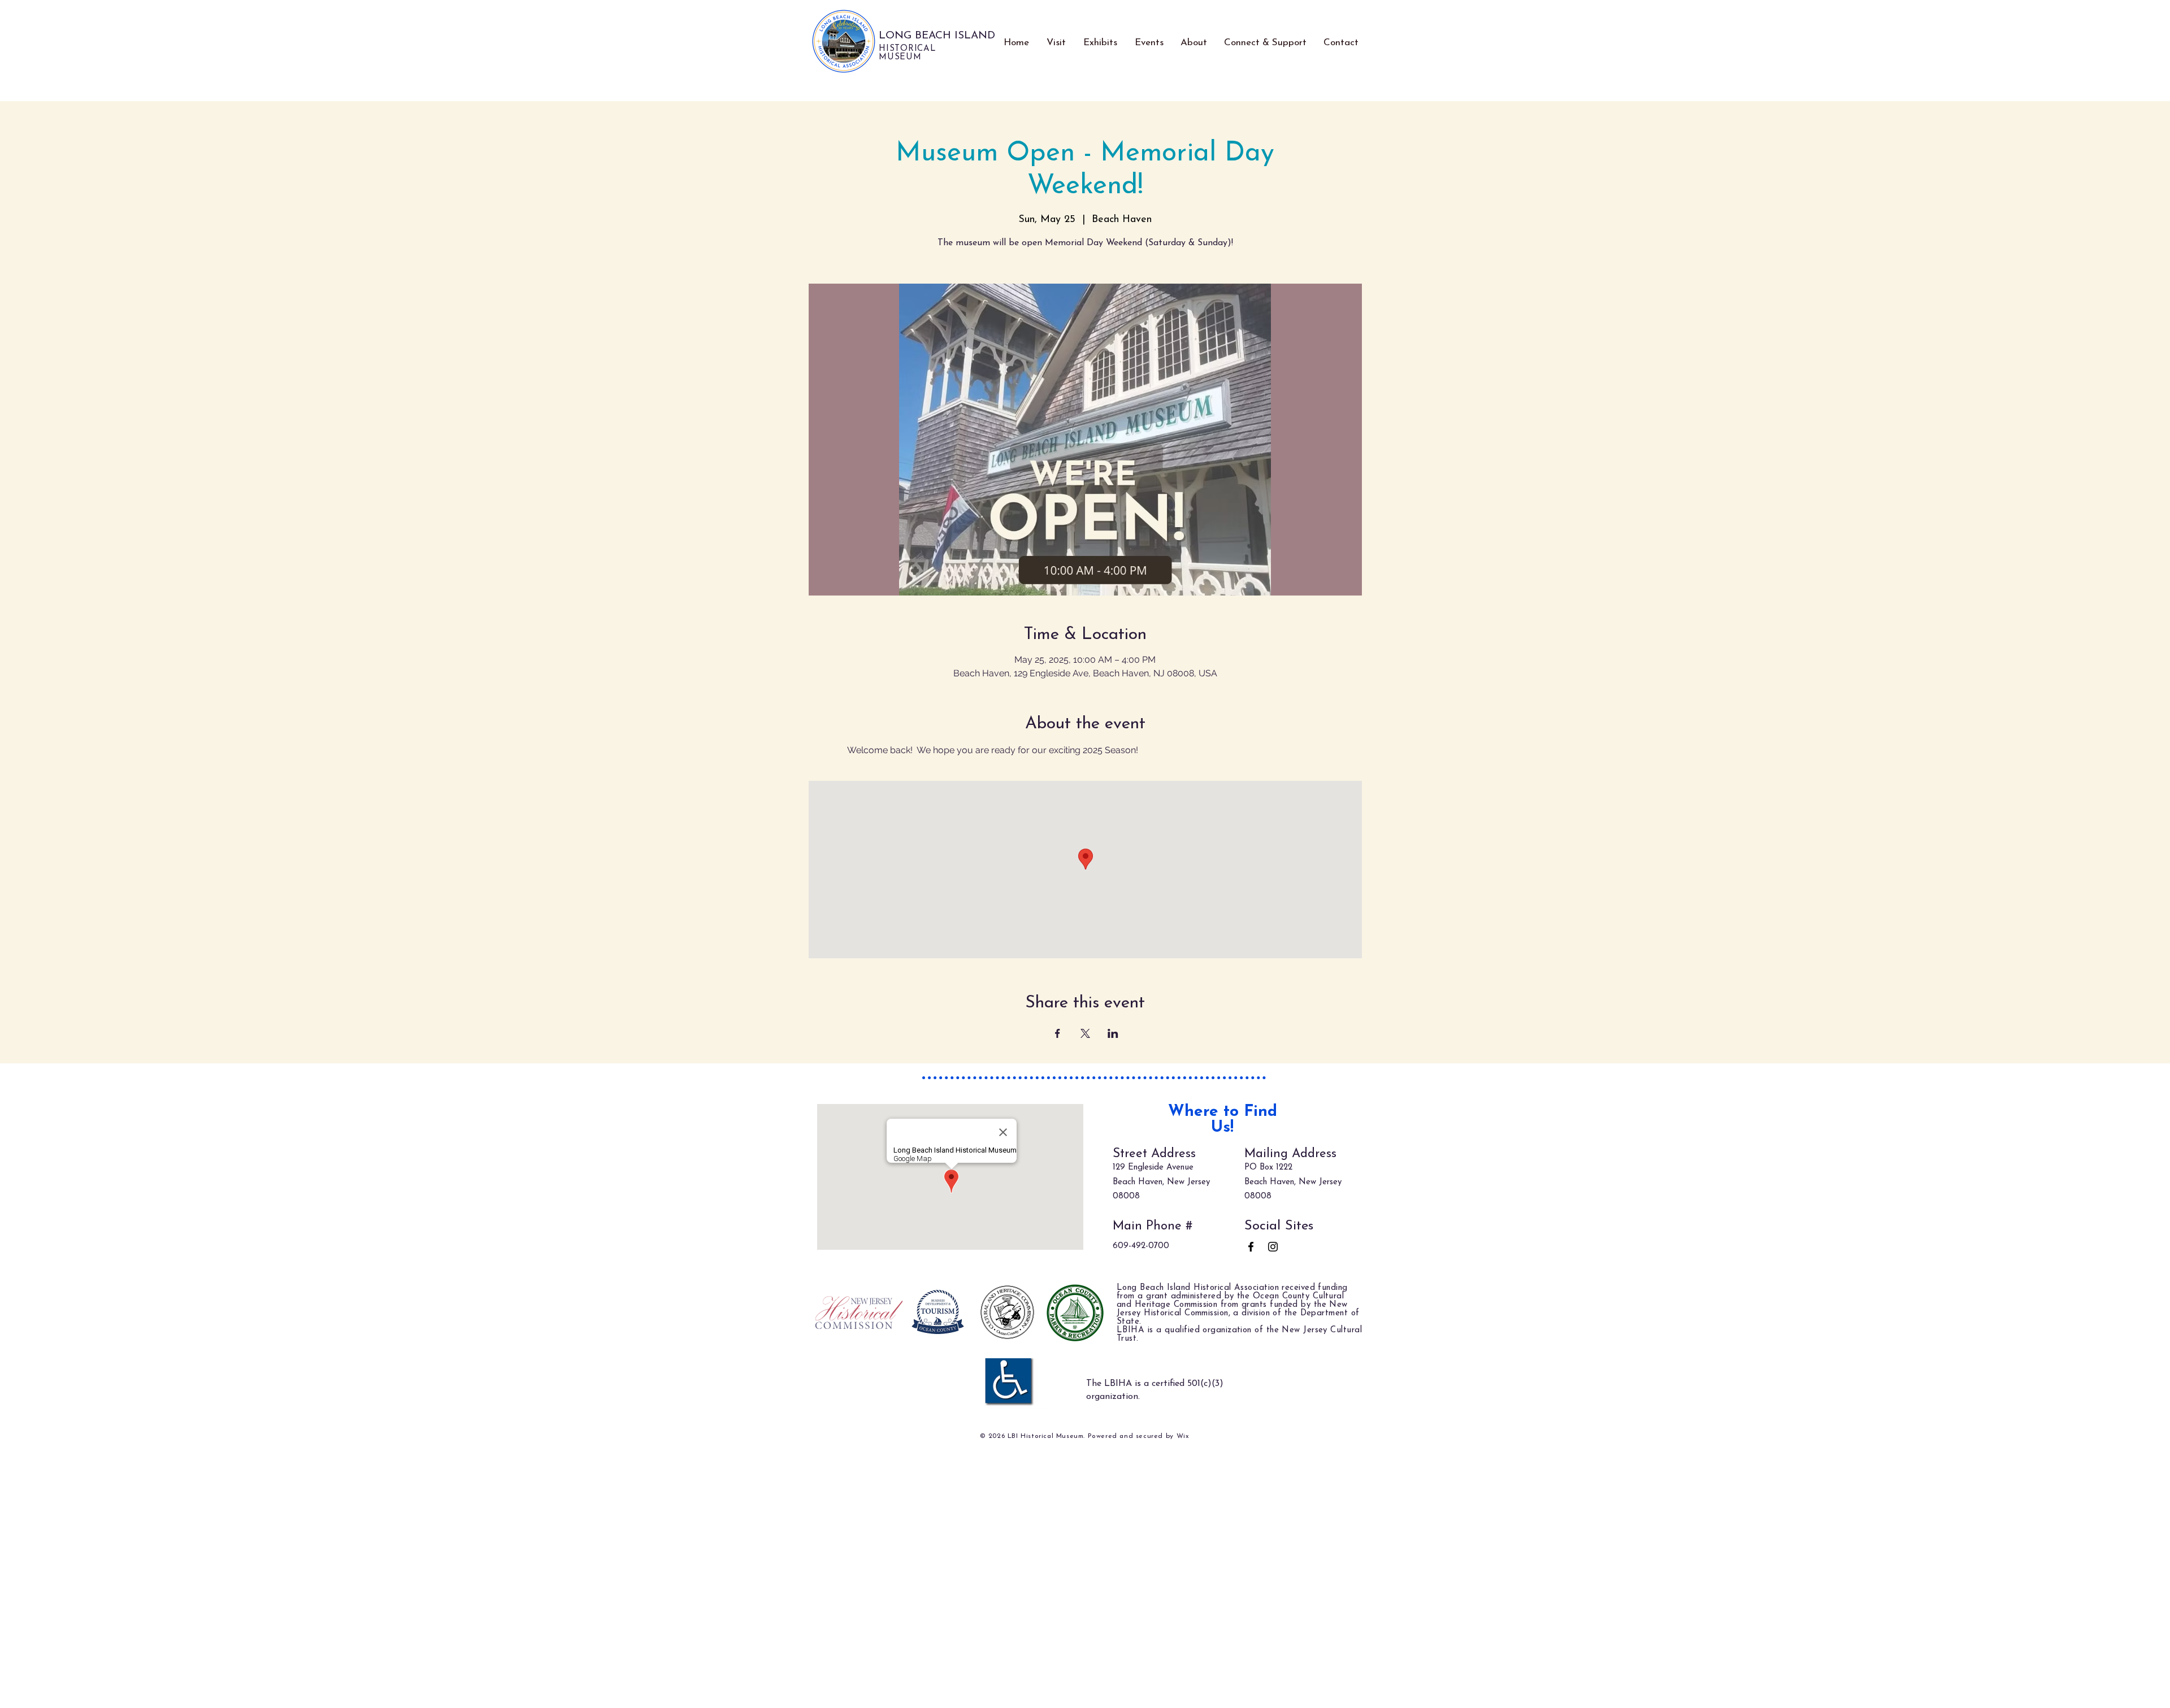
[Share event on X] (1085, 1033)
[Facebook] (1251, 1247)
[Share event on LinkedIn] (1113, 1033)
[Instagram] (1273, 1247)
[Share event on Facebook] (1058, 1033)
